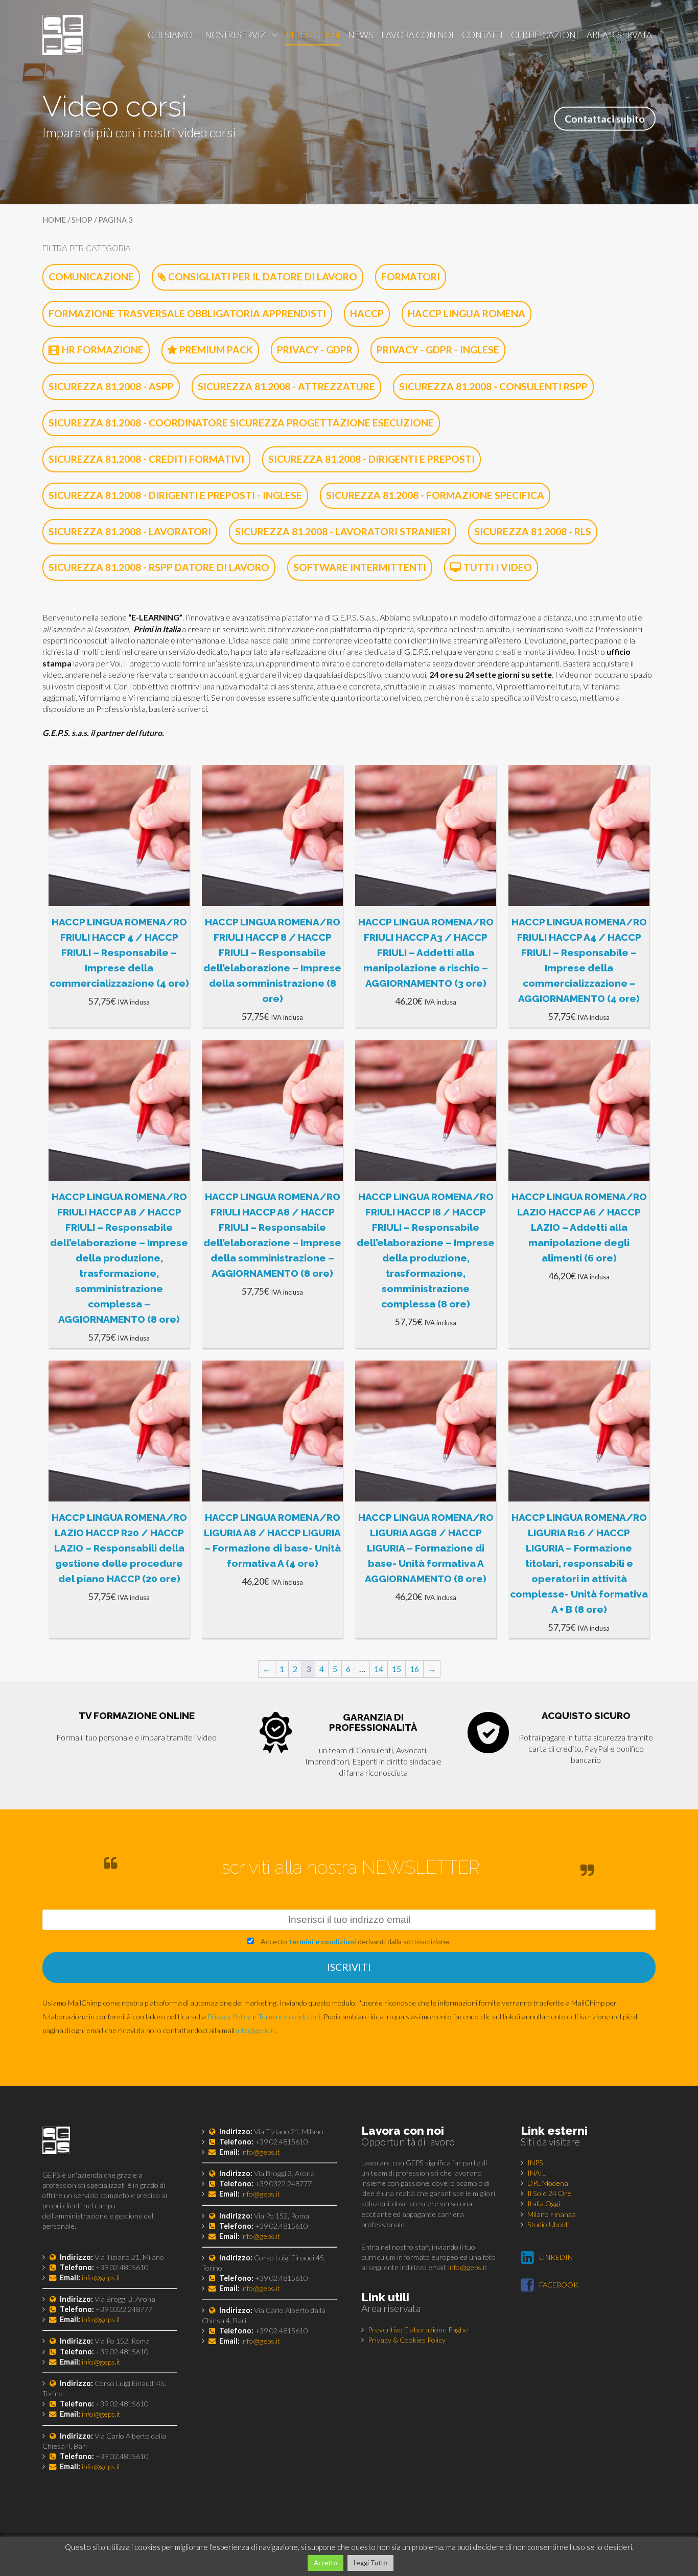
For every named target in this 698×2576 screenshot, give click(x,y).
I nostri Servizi (235, 35)
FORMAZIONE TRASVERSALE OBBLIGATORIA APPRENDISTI (187, 313)
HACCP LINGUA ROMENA (467, 313)
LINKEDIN (556, 2257)
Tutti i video (498, 567)
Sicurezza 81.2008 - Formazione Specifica (435, 495)
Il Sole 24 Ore (549, 2193)
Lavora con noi (417, 35)
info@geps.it (255, 2030)
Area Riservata (619, 35)
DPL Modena (548, 2183)
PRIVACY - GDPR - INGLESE (438, 350)
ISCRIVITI (349, 1967)
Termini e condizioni (289, 2017)
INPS (535, 2163)
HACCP (367, 313)
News (360, 35)
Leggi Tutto (370, 2563)
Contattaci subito (605, 118)
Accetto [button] (325, 2563)
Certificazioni (545, 35)
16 (414, 1669)
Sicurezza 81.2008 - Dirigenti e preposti (371, 459)
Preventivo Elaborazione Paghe (418, 2330)
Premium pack (216, 350)
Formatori (411, 277)
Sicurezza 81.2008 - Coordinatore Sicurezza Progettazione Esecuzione (241, 423)
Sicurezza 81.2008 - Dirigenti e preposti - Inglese (175, 495)
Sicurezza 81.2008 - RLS (533, 531)
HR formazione (103, 350)
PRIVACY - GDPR (315, 350)
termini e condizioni (322, 1941)
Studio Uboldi (548, 2224)
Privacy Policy (229, 2017)
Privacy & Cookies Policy (407, 2340)
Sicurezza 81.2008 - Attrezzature (286, 386)
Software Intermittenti (360, 567)
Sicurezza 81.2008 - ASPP (111, 386)
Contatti (482, 35)
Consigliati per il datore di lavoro (263, 277)
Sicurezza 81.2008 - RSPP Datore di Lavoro (159, 567)
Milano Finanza (552, 2214)
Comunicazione (91, 277)
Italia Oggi (544, 2203)
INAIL (537, 2173)
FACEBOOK (559, 2285)
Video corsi (313, 35)
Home (54, 220)
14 (379, 1669)
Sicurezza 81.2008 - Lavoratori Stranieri (343, 531)
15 (397, 1669)
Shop (82, 220)
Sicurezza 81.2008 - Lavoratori (130, 531)
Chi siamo (170, 35)
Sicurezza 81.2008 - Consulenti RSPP (493, 386)
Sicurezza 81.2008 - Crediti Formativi (146, 459)
